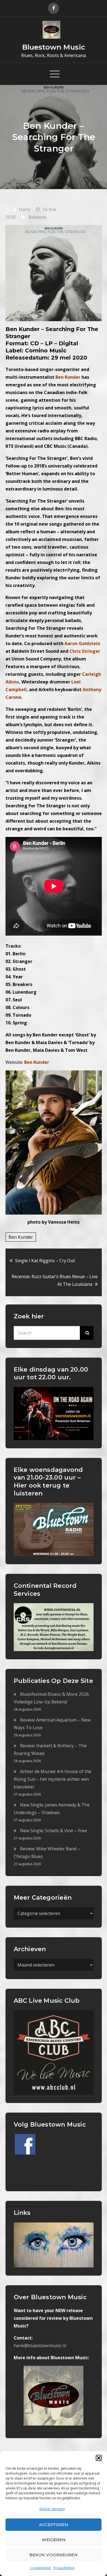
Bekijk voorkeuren (54, 2555)
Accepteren (54, 2525)
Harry (25, 209)
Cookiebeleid (40, 2568)
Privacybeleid (64, 2568)
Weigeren (54, 2540)
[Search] (87, 1333)
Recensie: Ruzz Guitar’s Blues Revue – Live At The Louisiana (55, 1280)
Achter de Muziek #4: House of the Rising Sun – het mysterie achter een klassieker (53, 1779)
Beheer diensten (52, 2509)
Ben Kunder (21, 1237)
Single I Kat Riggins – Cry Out (45, 1261)
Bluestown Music (54, 47)
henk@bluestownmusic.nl (40, 2346)
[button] (99, 2458)
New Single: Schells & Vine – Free (54, 1831)
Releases (37, 217)
